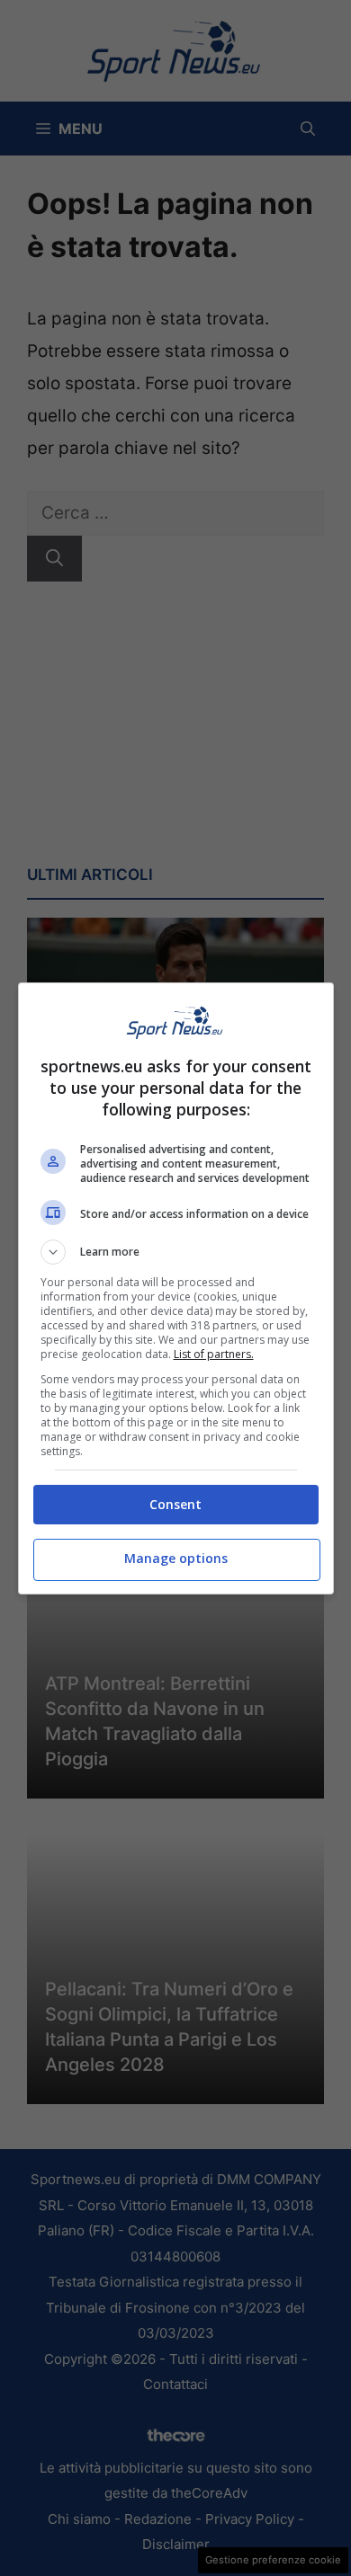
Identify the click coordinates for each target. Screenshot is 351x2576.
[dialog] (176, 1288)
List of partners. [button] (214, 1354)
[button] (176, 1252)
